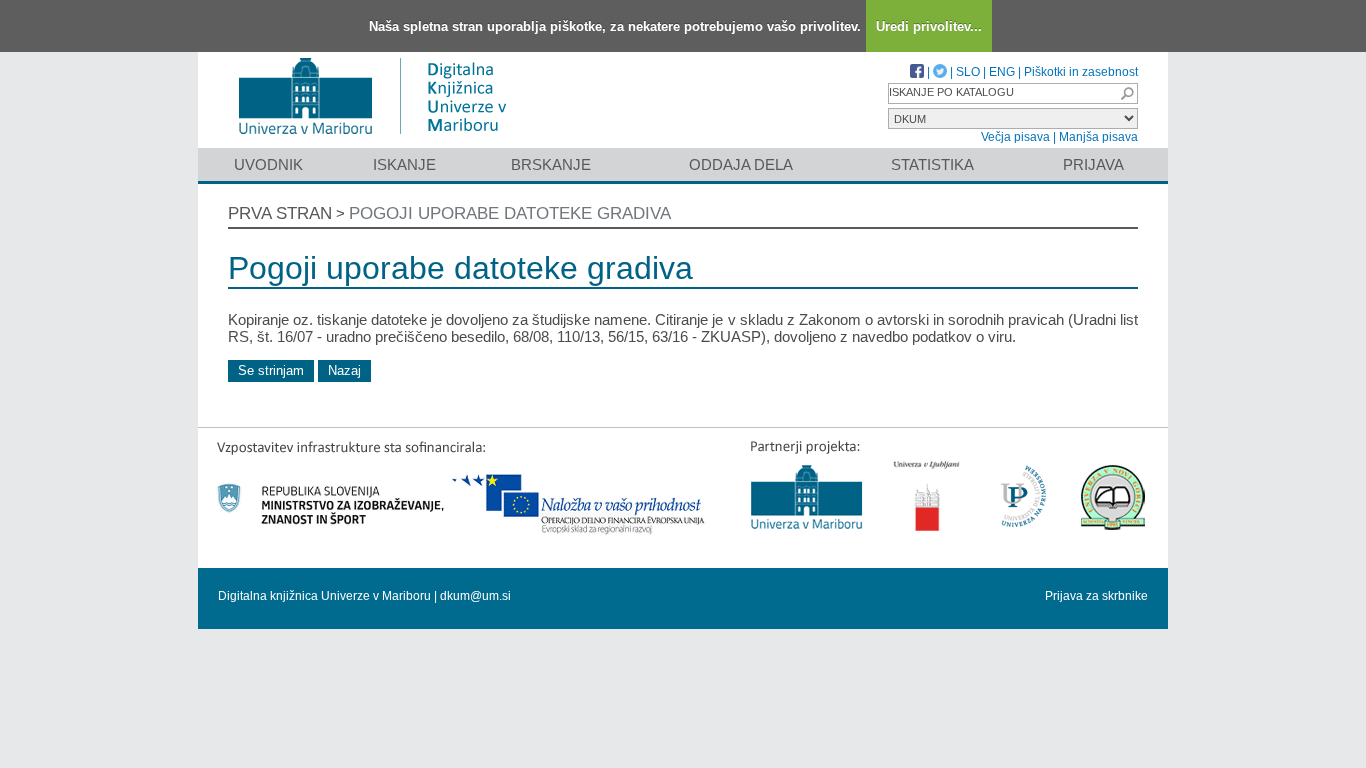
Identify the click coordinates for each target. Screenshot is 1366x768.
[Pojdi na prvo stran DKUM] (380, 138)
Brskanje (551, 164)
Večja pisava (1015, 137)
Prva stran (280, 213)
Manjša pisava (1098, 137)
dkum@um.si (475, 596)
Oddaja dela (741, 164)
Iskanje (404, 164)
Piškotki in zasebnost (1081, 72)
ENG (1002, 72)
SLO (968, 72)
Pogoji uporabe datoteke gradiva (510, 213)
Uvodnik (268, 164)
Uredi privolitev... (929, 26)
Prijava (1093, 164)
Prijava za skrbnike (1096, 596)
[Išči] (1127, 93)
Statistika (932, 164)
